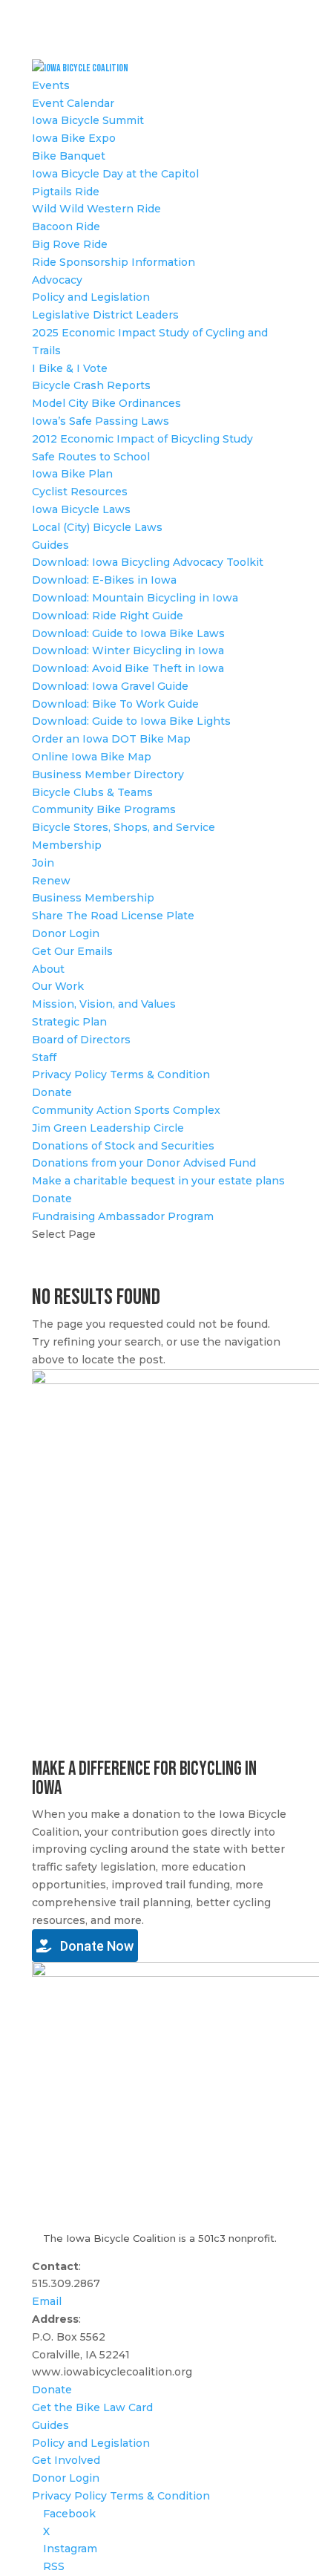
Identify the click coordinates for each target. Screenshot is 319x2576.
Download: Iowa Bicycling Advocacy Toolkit (148, 562)
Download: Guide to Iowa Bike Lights (131, 721)
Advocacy (57, 280)
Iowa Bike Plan (72, 474)
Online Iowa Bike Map (92, 757)
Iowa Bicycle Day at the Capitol (115, 174)
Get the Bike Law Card (92, 2407)
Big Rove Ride (70, 244)
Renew (51, 881)
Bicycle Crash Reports (91, 385)
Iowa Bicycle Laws (81, 509)
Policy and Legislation (91, 297)
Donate (52, 1092)
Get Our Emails (72, 951)
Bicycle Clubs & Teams (92, 792)
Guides (50, 545)
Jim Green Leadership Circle (108, 1128)
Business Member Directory (108, 775)
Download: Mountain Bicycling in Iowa (135, 598)
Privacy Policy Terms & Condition (121, 1075)
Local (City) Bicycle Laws (97, 527)
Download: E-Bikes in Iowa (104, 580)
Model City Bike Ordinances (106, 403)
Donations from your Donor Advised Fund (144, 1163)
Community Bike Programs (104, 809)
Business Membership (93, 898)
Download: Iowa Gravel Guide (110, 686)
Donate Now (95, 1946)
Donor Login (66, 933)
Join (43, 863)
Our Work (58, 986)
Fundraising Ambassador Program (123, 1216)
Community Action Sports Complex (126, 1110)
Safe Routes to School (91, 457)
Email (47, 2301)
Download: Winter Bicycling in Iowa (128, 650)
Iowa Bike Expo (74, 138)
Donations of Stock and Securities (123, 1146)
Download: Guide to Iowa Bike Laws (128, 633)
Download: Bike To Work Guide (115, 704)
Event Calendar (73, 103)
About (48, 969)
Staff (44, 1057)
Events (51, 85)
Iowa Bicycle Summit (88, 120)
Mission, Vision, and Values (104, 1004)
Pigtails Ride (66, 192)
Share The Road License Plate (113, 916)
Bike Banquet (69, 156)
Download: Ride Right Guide (108, 616)
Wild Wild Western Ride (96, 209)
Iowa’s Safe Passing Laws (101, 421)
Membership (67, 845)
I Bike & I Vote (70, 368)
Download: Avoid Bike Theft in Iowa (128, 668)
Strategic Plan (69, 1022)
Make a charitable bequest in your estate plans (158, 1181)
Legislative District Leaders (105, 315)
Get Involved (66, 2460)
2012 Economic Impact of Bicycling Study (142, 439)
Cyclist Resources (80, 492)
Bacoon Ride (66, 226)
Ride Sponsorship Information (114, 262)
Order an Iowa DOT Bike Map (111, 739)
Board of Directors (81, 1040)
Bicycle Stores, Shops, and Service (124, 827)
